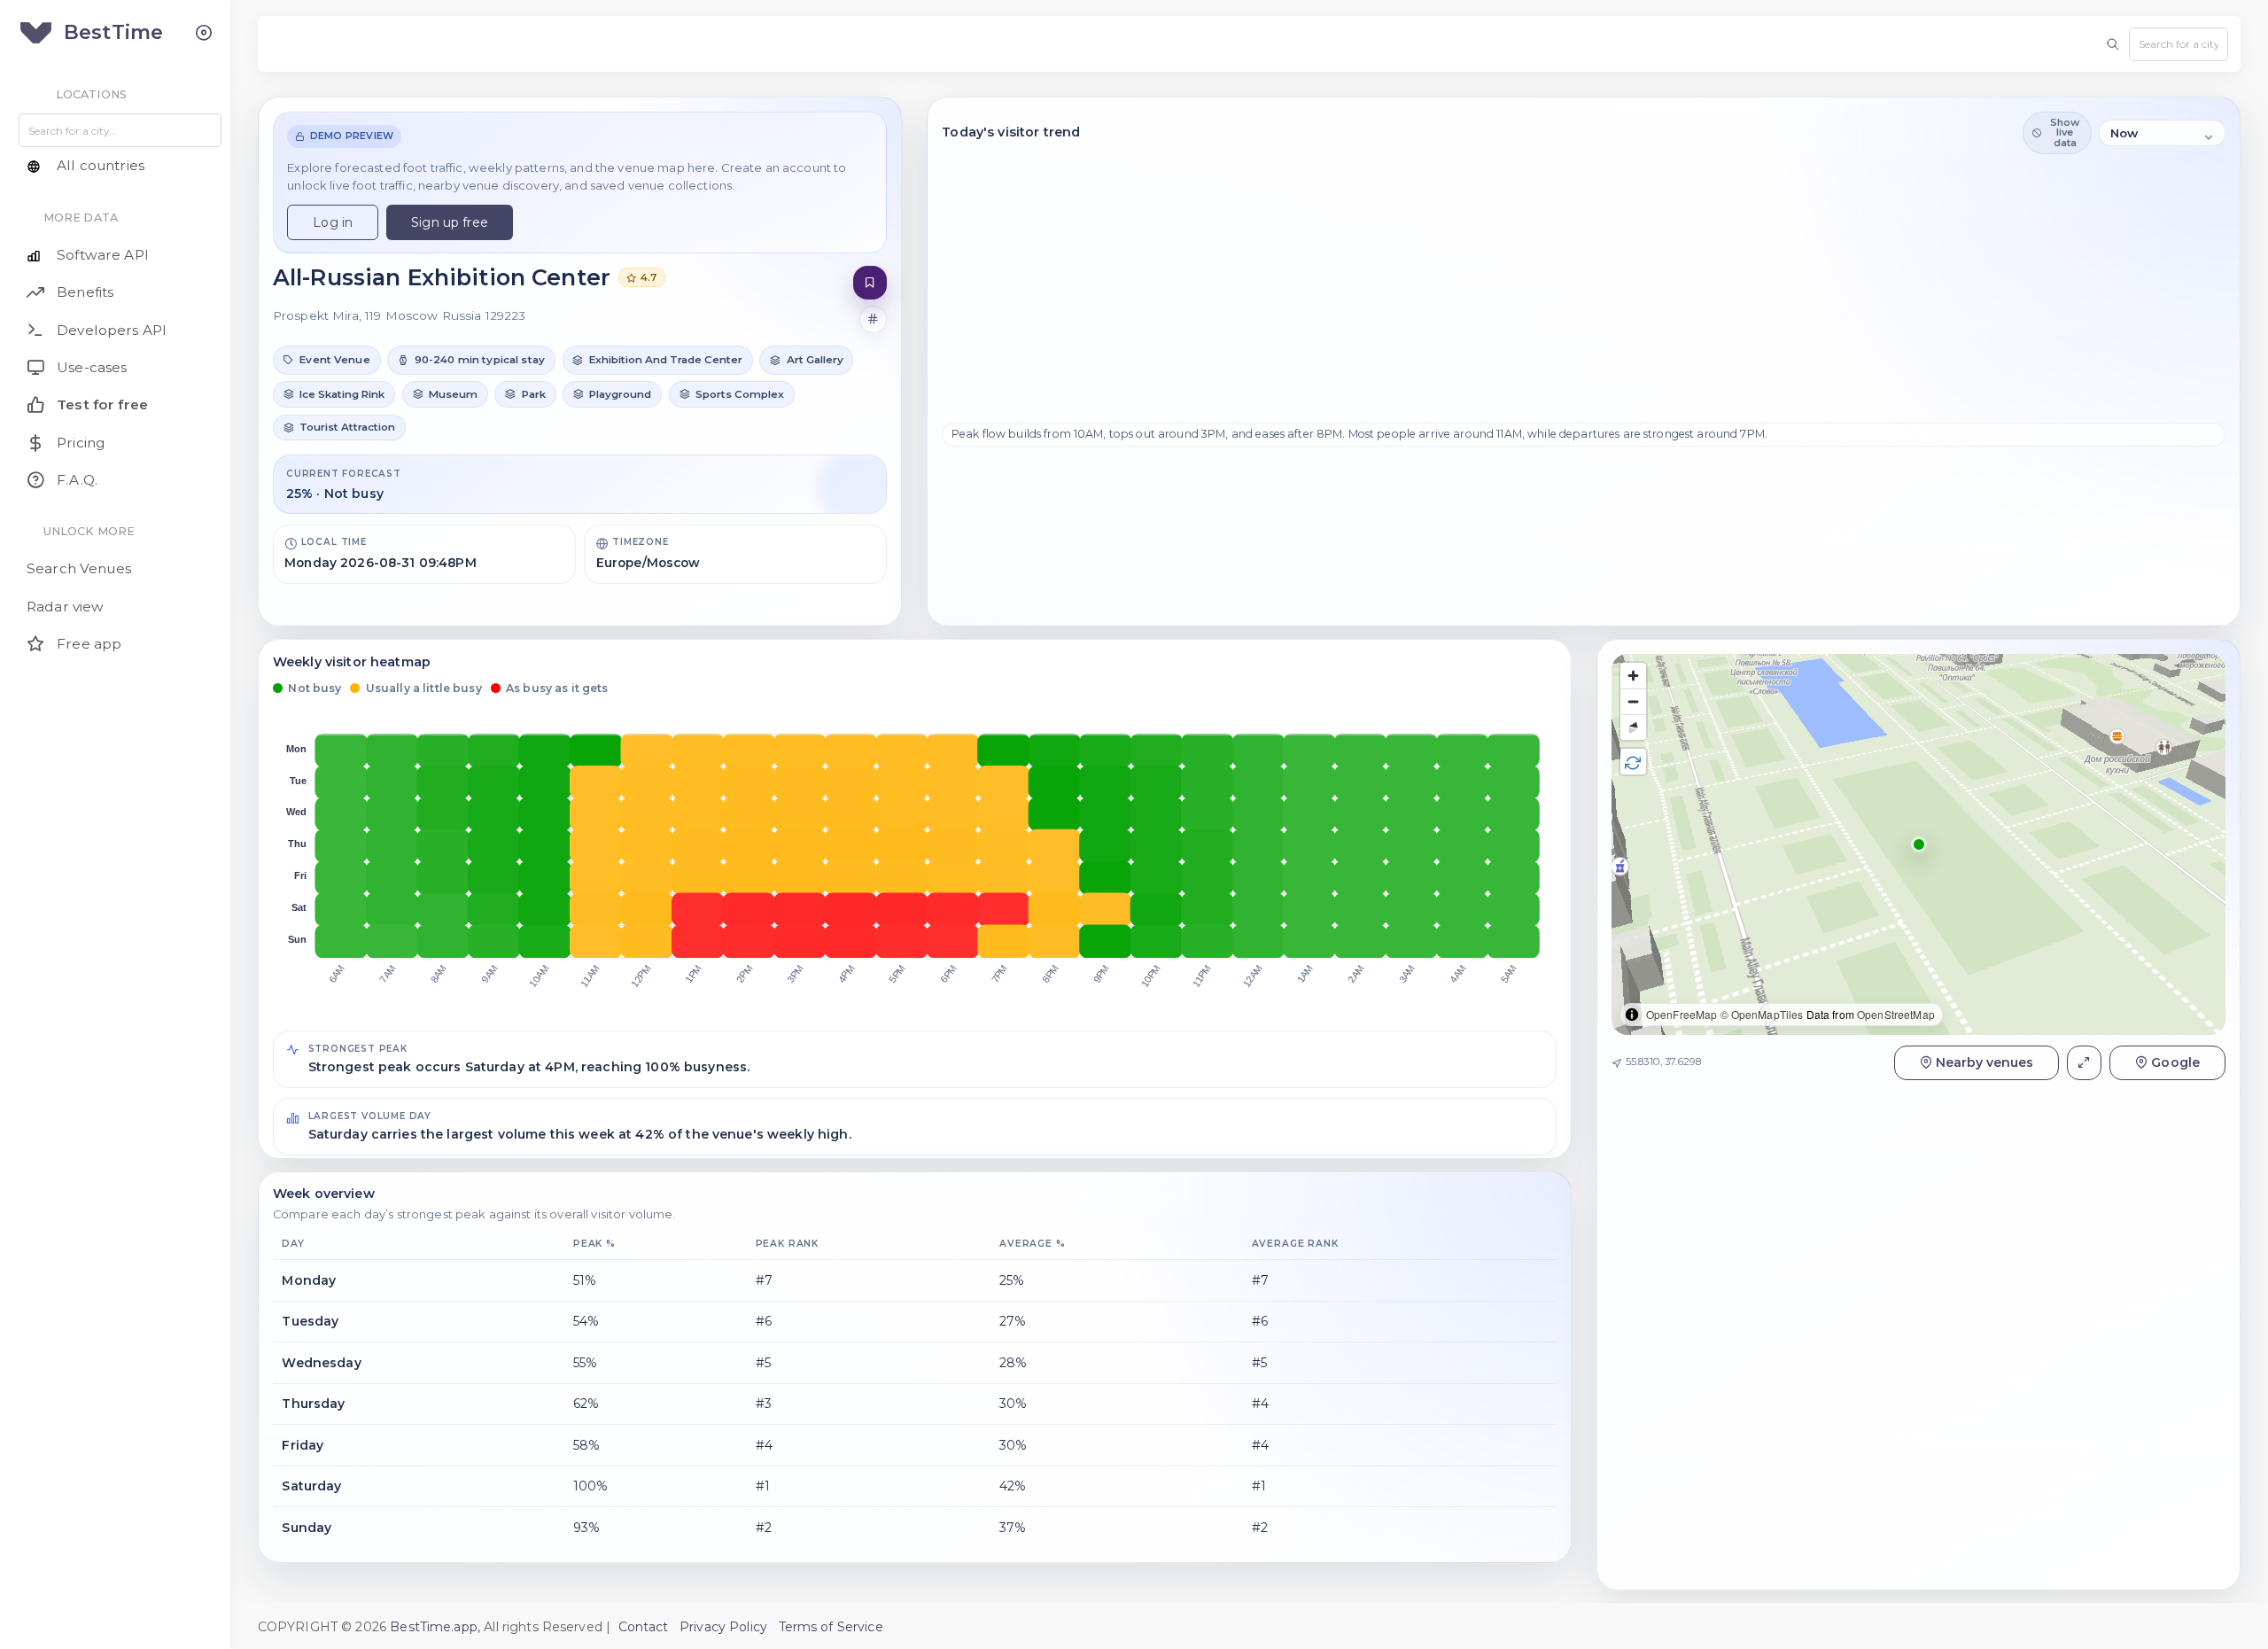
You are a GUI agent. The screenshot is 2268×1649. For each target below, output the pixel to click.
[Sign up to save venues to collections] (870, 283)
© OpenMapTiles (1762, 1014)
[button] (327, 360)
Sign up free (450, 222)
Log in (333, 222)
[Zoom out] (1633, 701)
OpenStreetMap (1896, 1014)
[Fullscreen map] (2084, 1062)
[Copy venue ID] (874, 320)
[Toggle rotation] (1633, 762)
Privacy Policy (723, 1627)
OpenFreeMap (1682, 1014)
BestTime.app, (435, 1627)
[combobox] (2179, 44)
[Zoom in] (1633, 676)
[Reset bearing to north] (1633, 727)
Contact (644, 1627)
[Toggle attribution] (1632, 1015)
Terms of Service (831, 1627)
